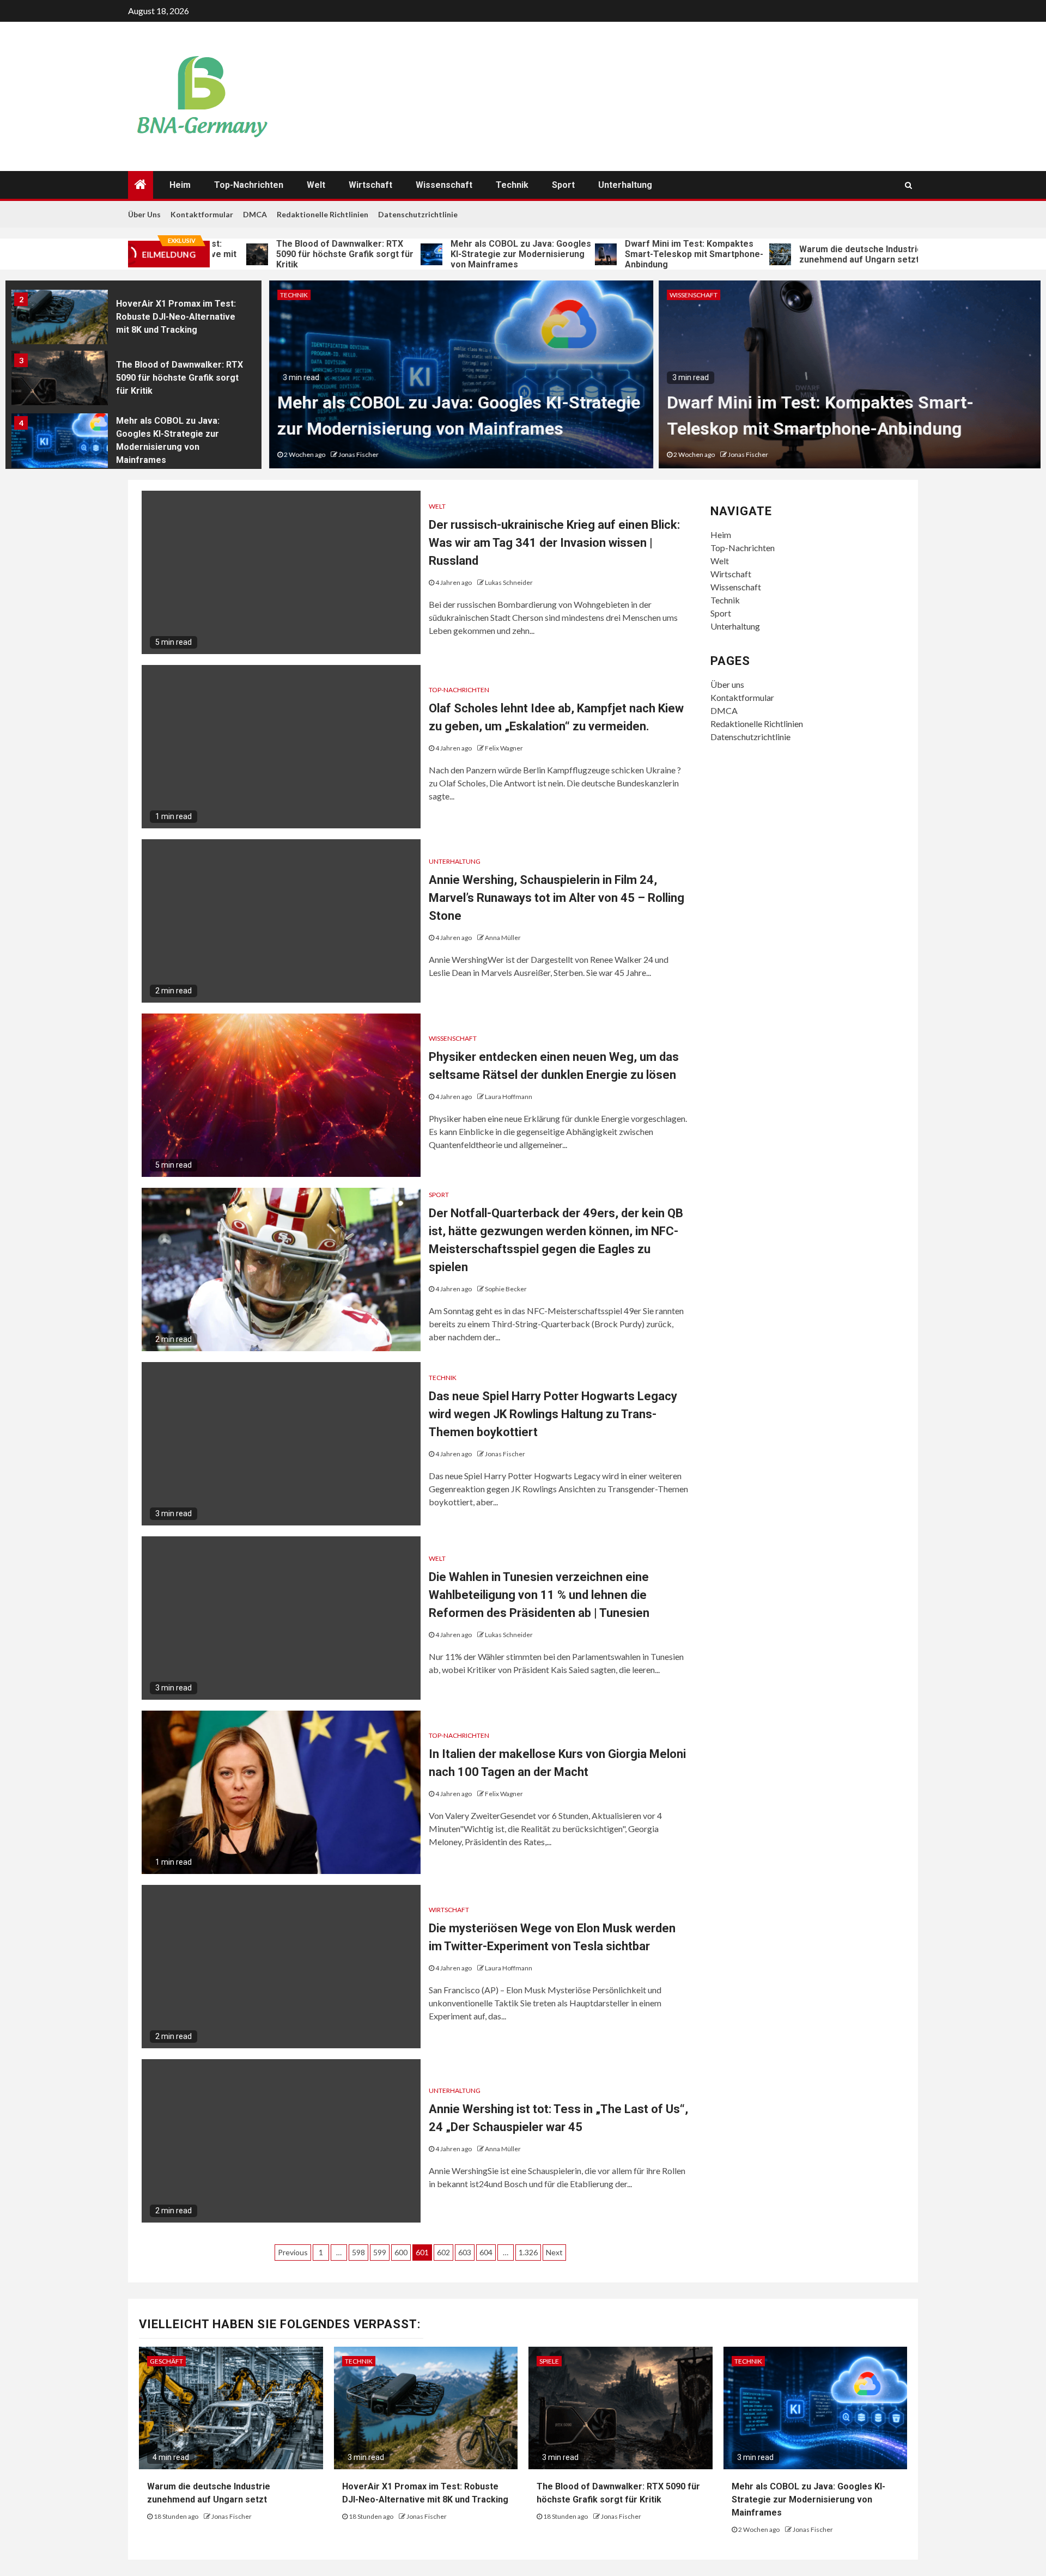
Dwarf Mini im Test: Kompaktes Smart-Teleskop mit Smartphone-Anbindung (623, 254)
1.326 (528, 2252)
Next (554, 2252)
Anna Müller (503, 938)
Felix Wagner (504, 748)
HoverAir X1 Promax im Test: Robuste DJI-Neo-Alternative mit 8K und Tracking (176, 317)
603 (465, 2252)
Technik (512, 185)
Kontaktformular (202, 214)
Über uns (144, 214)
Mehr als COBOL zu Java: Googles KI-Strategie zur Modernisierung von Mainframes (450, 254)
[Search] (908, 185)
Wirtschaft (370, 185)
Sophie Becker (506, 1289)
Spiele (549, 2361)
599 (380, 2252)
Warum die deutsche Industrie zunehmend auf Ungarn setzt (790, 254)
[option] (133, 320)
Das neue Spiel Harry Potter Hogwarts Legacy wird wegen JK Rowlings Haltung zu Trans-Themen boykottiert (553, 1414)
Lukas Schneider (509, 582)
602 (443, 2252)
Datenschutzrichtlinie (418, 214)
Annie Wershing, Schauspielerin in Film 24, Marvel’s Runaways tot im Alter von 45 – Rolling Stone (557, 898)
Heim (180, 185)
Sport (563, 185)
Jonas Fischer (356, 454)
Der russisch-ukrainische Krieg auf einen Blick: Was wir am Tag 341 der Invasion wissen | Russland (554, 543)
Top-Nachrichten (249, 185)
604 (486, 2252)
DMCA (255, 214)
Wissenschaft (444, 185)
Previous (293, 2252)
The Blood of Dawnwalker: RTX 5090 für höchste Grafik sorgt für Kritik (274, 254)
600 (401, 2252)
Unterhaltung (625, 185)
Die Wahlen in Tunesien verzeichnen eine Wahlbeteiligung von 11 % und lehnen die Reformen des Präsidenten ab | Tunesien (539, 1595)
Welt (316, 185)
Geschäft (166, 2361)
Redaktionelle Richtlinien (323, 214)
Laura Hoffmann (509, 1097)
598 (358, 2252)
